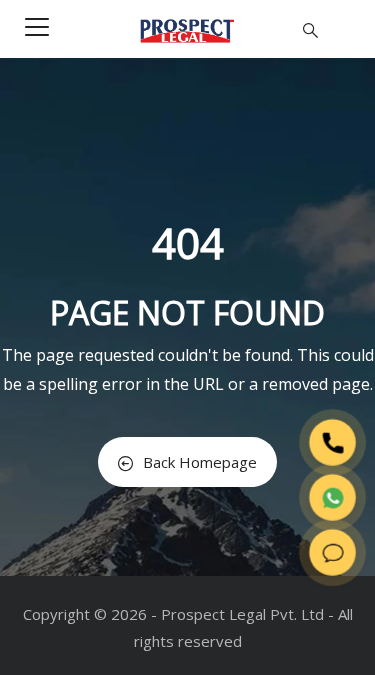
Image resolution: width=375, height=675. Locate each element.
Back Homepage (200, 462)
